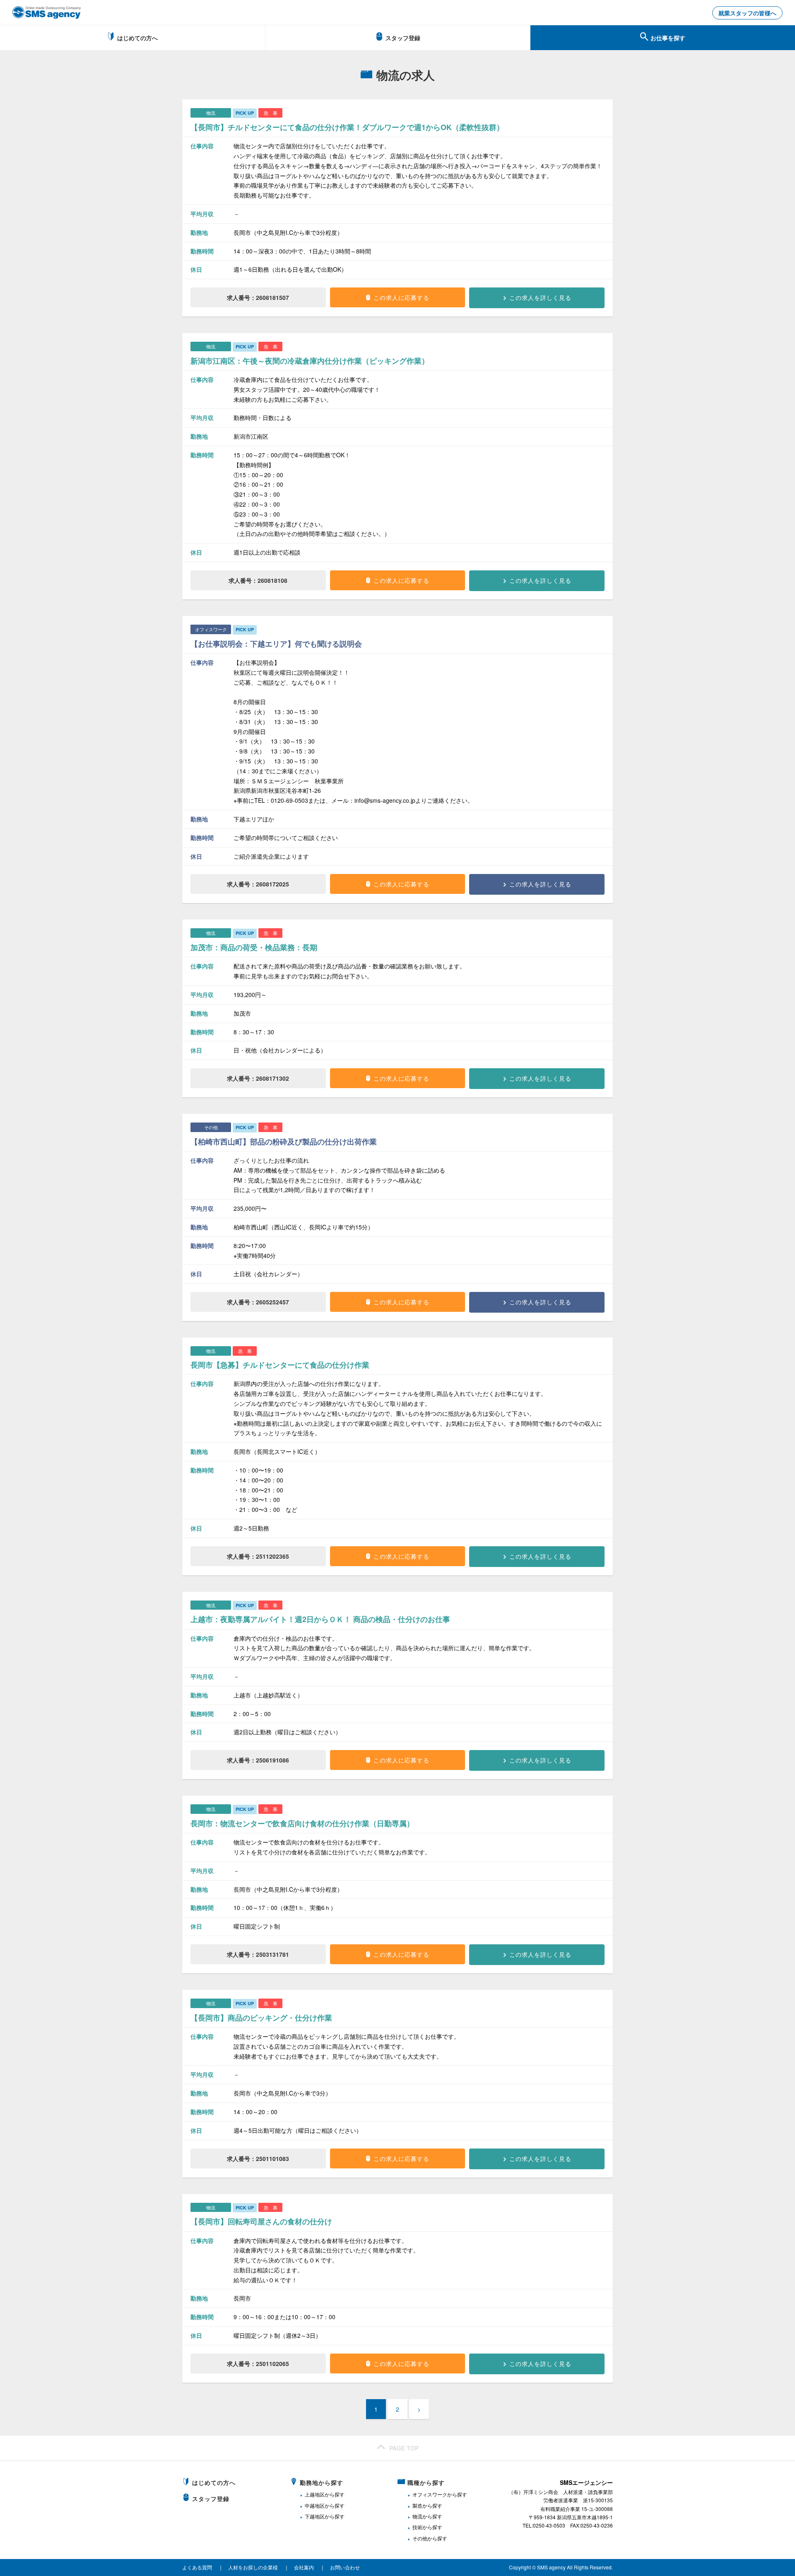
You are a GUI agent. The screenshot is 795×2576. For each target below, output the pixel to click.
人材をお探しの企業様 (253, 2567)
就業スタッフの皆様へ (747, 13)
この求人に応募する (401, 297)
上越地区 (315, 2494)
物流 (417, 2516)
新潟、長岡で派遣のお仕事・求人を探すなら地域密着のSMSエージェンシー (47, 12)
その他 (420, 2538)
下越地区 (315, 2516)
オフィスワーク (430, 2494)
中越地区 (315, 2505)
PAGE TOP (404, 2448)
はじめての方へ (137, 38)
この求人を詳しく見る (540, 297)
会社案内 (304, 2567)
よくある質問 (197, 2567)
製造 (417, 2505)
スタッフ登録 (403, 38)
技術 (417, 2527)
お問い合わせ (345, 2567)
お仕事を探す (668, 38)
